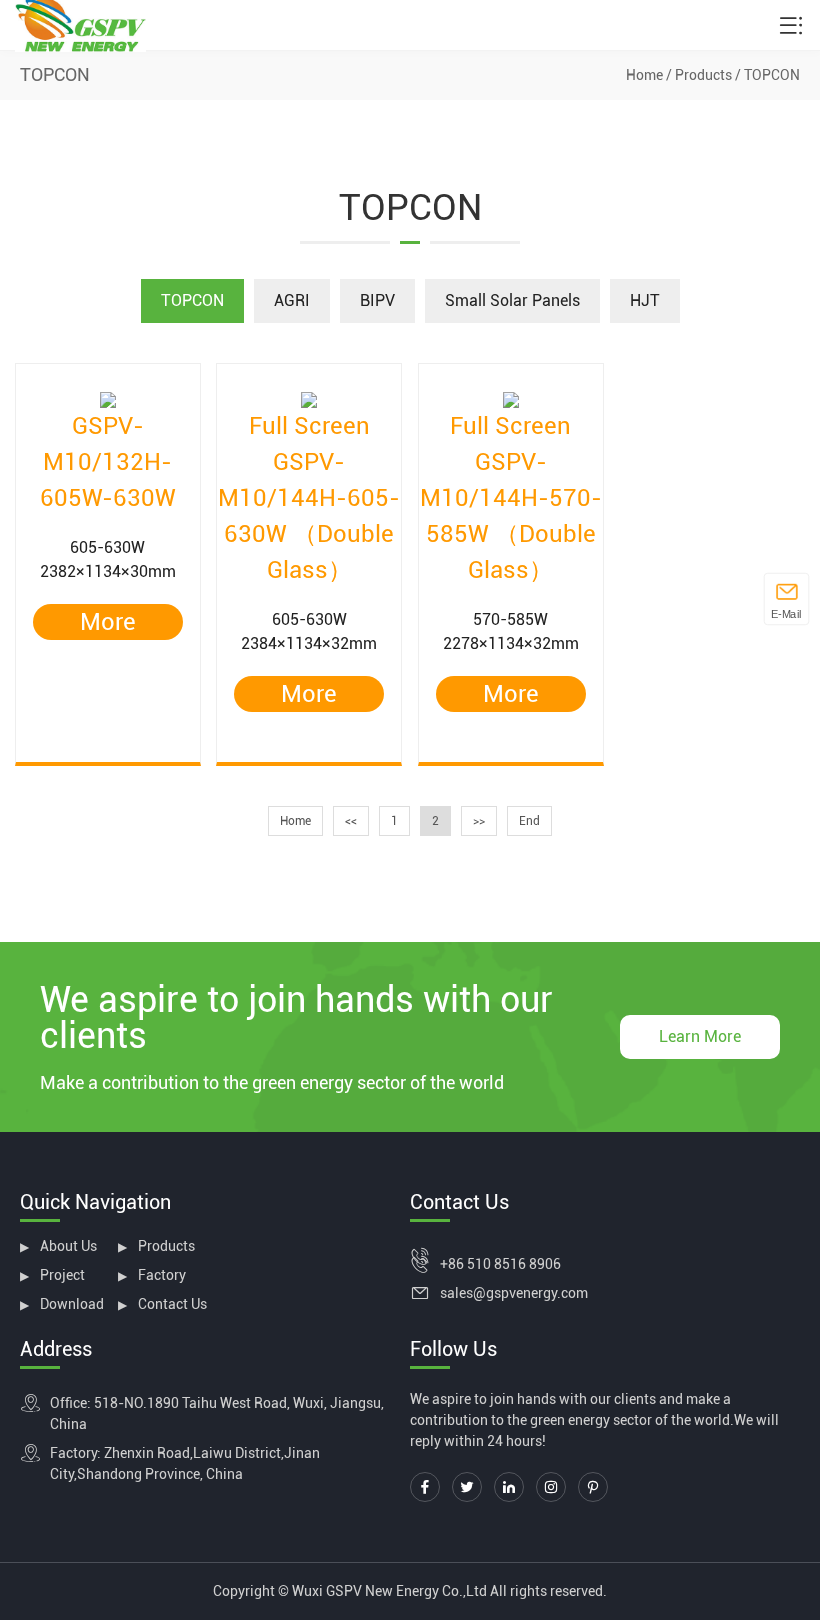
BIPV (377, 300)
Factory (162, 1275)
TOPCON (772, 75)
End (529, 821)
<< (351, 821)
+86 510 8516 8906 (500, 1264)
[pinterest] (593, 1487)
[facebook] (425, 1487)
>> (479, 821)
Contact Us (172, 1304)
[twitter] (467, 1487)
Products (703, 75)
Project (62, 1275)
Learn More (700, 1036)
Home (644, 75)
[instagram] (551, 1487)
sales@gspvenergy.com (514, 1293)
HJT (645, 300)
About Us (68, 1246)
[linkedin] (509, 1487)
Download (72, 1304)
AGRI (292, 300)
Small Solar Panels (512, 300)
